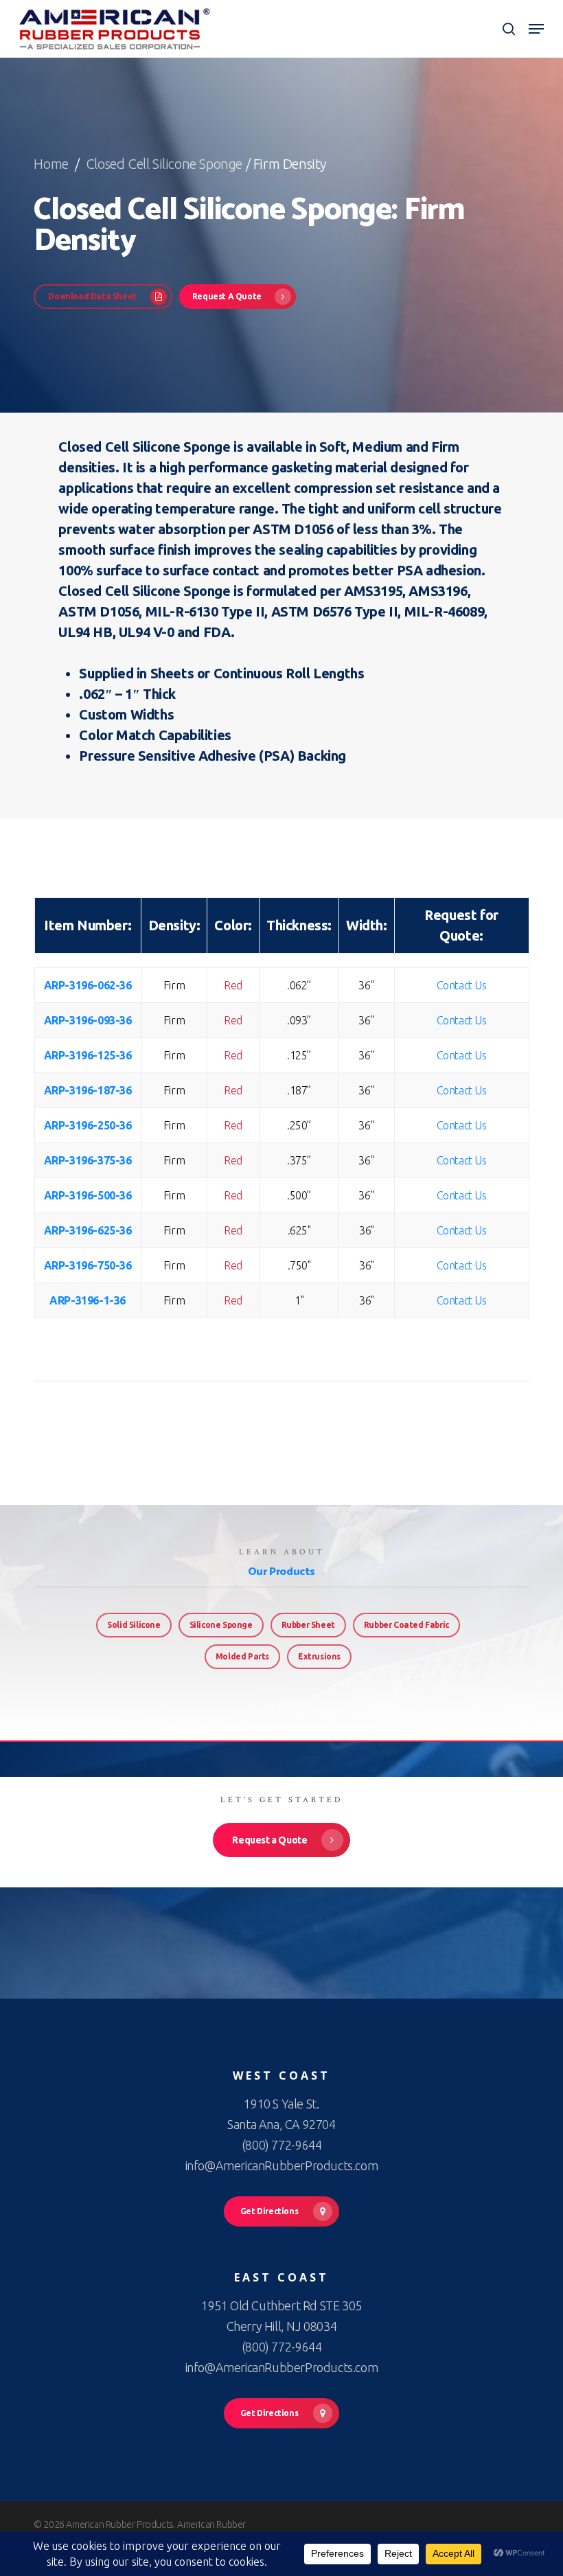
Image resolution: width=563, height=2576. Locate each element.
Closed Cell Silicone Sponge (164, 164)
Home (53, 164)
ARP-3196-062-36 (88, 985)
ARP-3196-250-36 (88, 1125)
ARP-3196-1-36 (88, 1300)
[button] (536, 29)
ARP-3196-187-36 (88, 1090)
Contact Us (462, 985)
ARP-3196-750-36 (88, 1265)
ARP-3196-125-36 (88, 1055)
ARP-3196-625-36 (88, 1230)
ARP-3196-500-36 (88, 1195)
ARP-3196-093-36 (88, 1020)
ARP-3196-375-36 (88, 1160)
